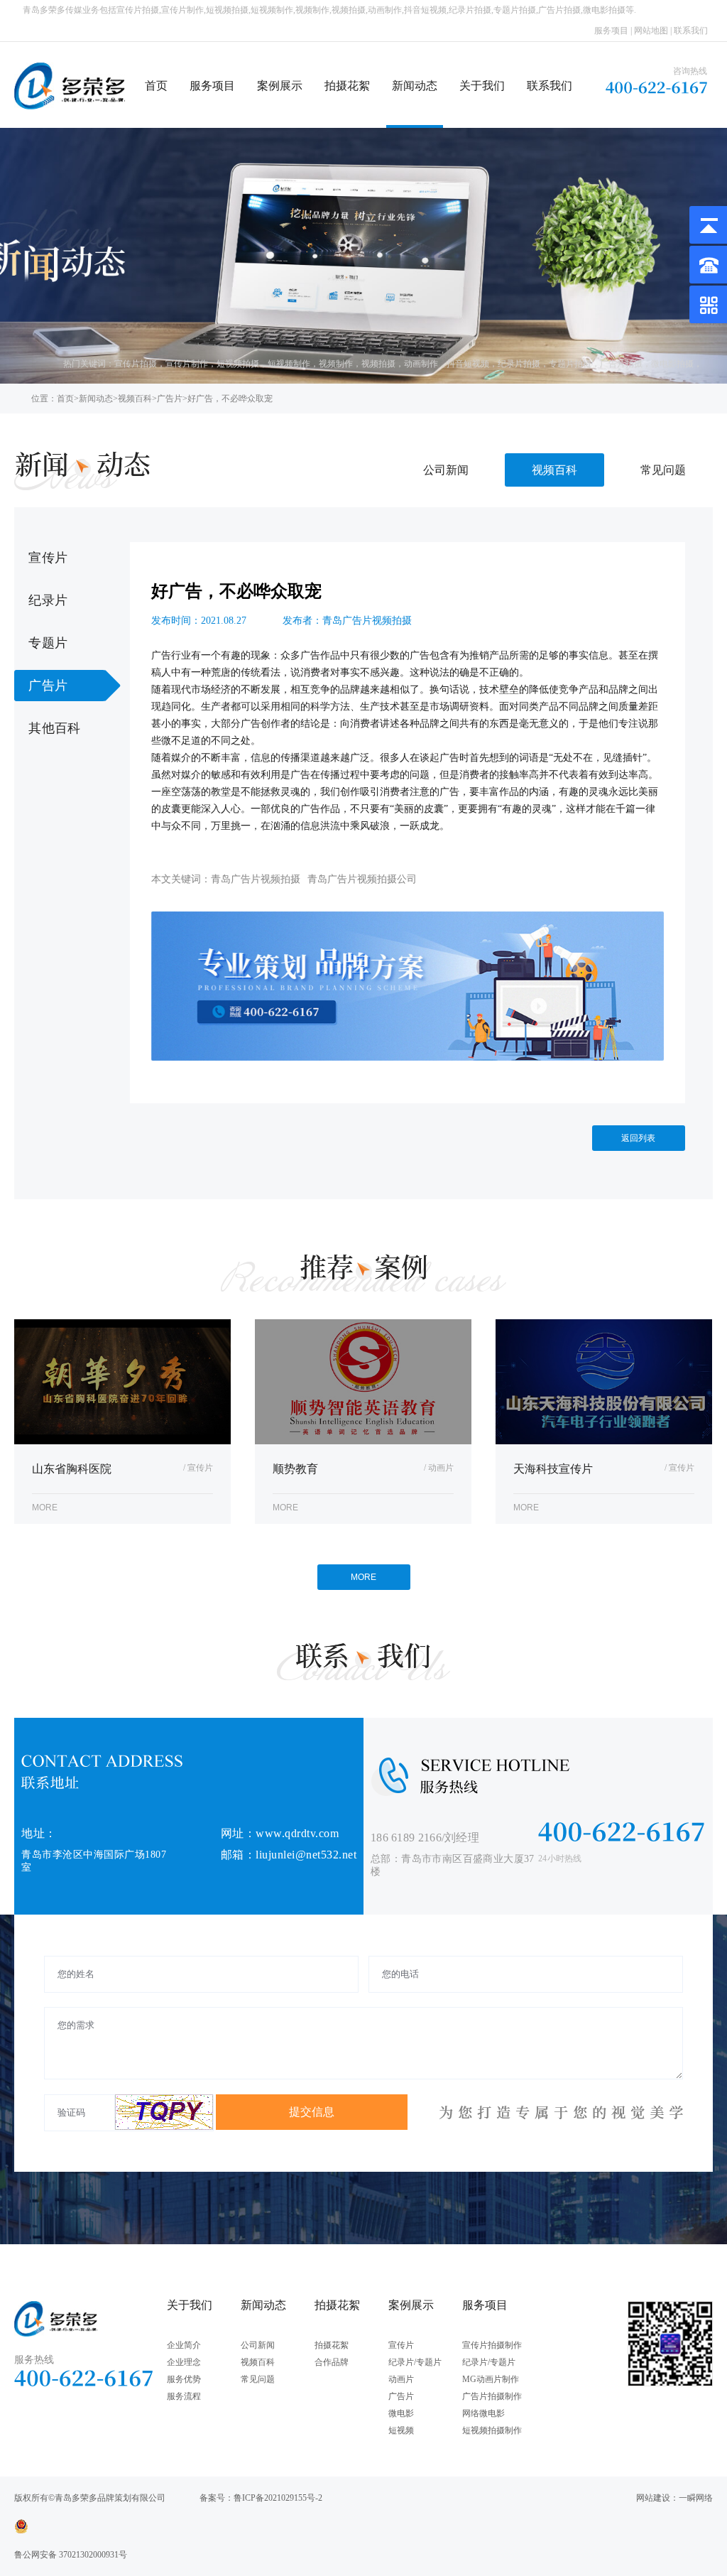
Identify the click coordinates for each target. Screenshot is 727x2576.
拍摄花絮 (347, 86)
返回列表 (638, 1138)
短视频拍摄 (238, 364)
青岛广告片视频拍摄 (256, 879)
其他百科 (54, 728)
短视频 (401, 2430)
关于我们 (482, 86)
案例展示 (280, 86)
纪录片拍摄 (519, 364)
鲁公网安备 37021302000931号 (71, 2555)
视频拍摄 (378, 364)
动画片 (401, 2379)
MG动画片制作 (491, 2379)
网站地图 (651, 31)
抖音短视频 (468, 364)
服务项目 (611, 31)
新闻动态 (415, 86)
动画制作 (421, 364)
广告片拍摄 (621, 364)
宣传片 (48, 558)
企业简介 (184, 2345)
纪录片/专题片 (415, 2362)
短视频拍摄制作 (492, 2430)
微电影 (401, 2413)
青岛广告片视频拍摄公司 (362, 879)
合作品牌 (332, 2362)
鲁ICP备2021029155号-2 (278, 2498)
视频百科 (135, 399)
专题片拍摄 (570, 364)
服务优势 (184, 2379)
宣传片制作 (187, 364)
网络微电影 (483, 2413)
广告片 (170, 399)
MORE (363, 1577)
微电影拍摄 (672, 364)
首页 (156, 86)
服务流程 (184, 2396)
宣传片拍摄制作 (492, 2345)
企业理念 (184, 2362)
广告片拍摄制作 (492, 2396)
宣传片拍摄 (136, 364)
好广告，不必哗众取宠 (230, 399)
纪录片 (48, 600)
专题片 (48, 643)
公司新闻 (446, 470)
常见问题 (663, 470)
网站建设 (653, 2498)
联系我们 (691, 31)
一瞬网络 (696, 2498)
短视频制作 (289, 364)
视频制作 (336, 364)
